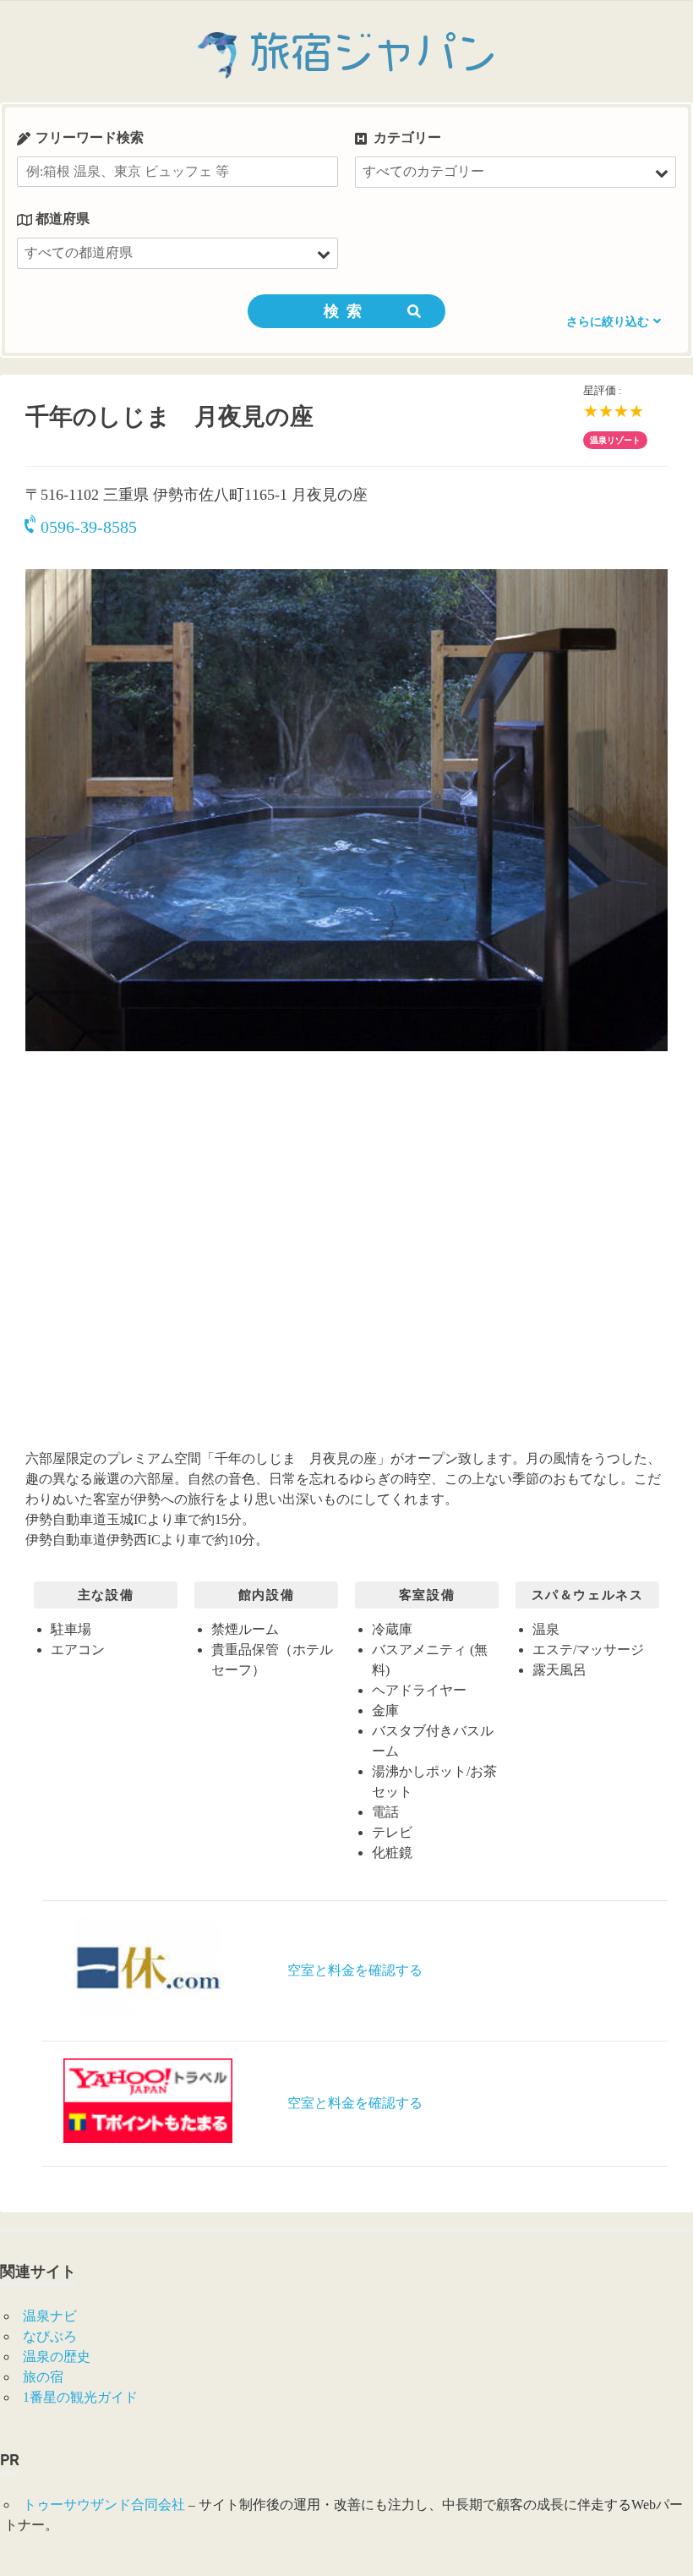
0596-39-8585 (89, 527)
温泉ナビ (50, 2316)
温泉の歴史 (57, 2357)
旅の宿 (43, 2377)
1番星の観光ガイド (80, 2397)
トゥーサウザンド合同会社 (104, 2505)
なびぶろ (50, 2336)
